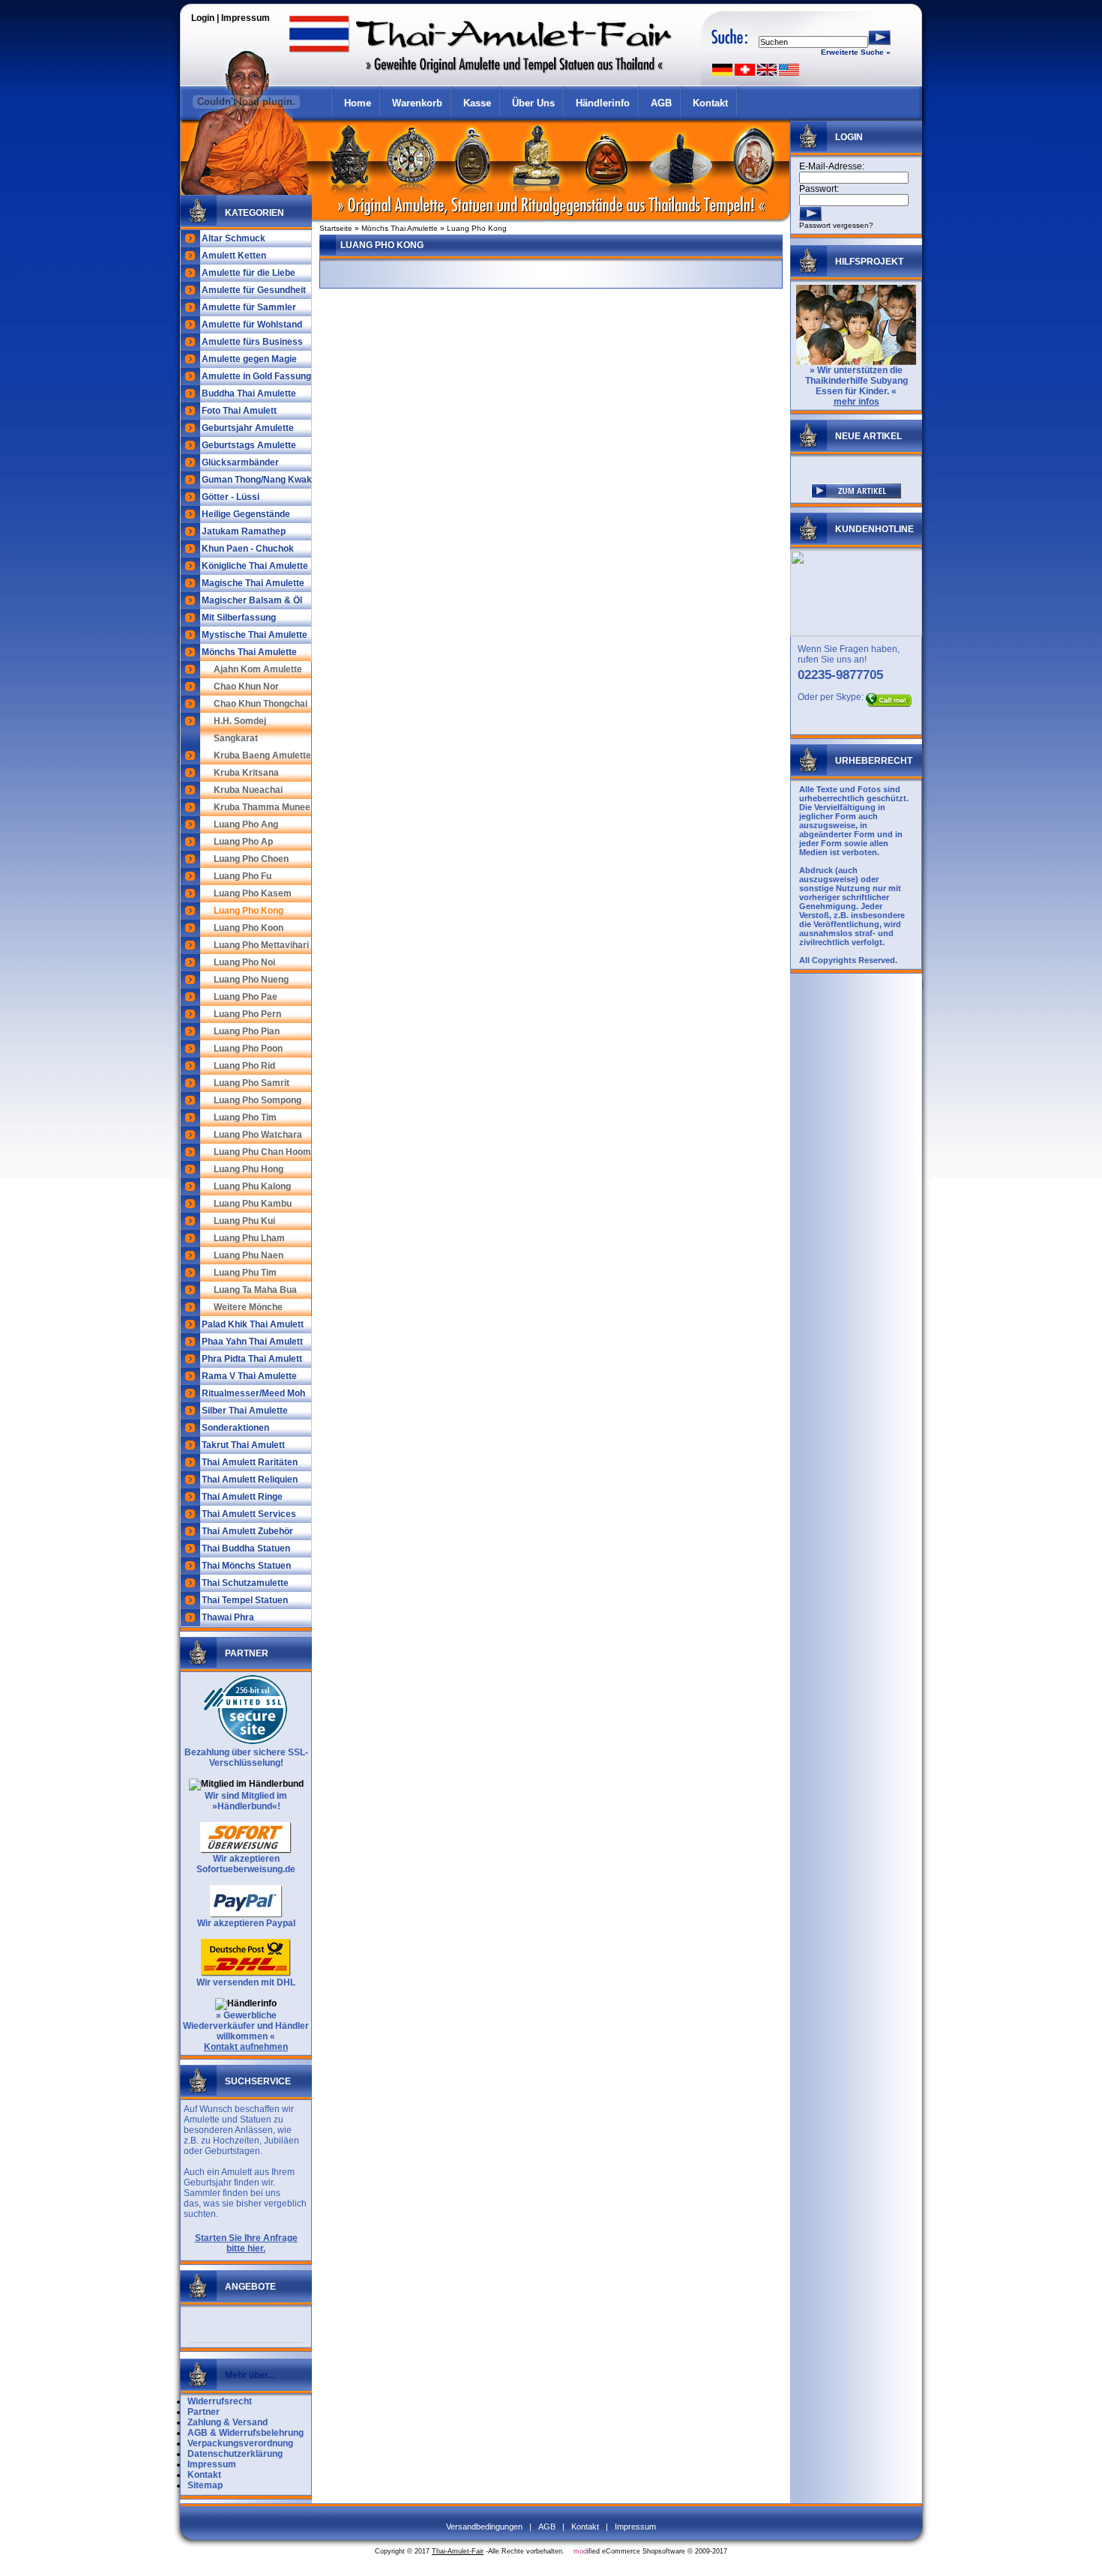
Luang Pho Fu (243, 876)
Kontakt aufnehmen (246, 2047)
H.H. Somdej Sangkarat (240, 730)
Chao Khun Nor (246, 687)
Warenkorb (417, 103)
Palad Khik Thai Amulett (253, 1324)
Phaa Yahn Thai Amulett (252, 1342)
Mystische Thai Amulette (255, 635)
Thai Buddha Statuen (246, 1548)
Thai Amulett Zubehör (247, 1531)
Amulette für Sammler (249, 307)
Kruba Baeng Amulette (262, 755)
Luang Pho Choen (251, 859)
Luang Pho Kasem (253, 893)
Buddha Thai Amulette (249, 393)
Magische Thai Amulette (253, 583)
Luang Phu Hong (249, 1169)
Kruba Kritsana (246, 773)
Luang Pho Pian (247, 1031)
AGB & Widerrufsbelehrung (246, 2433)
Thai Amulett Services (249, 1514)
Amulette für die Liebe (249, 273)
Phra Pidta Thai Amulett (252, 1359)
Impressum (246, 18)
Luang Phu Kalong (252, 1186)
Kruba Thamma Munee (262, 807)
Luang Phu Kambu (253, 1204)
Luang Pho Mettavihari (261, 945)
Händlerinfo (603, 103)
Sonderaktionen (235, 1428)
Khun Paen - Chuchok (248, 549)
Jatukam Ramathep (244, 531)
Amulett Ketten (234, 256)
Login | (206, 18)
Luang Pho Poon (248, 1049)
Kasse (477, 103)
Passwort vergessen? (836, 225)
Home (358, 103)
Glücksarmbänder (240, 462)
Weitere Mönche (248, 1307)
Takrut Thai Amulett (243, 1445)
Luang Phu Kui (244, 1221)
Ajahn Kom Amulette (258, 669)
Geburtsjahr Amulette (248, 428)
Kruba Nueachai (248, 790)
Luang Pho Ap (243, 842)
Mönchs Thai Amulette (249, 652)
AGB (661, 103)
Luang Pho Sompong (258, 1100)
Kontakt (710, 103)
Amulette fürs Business (252, 342)
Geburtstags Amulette (249, 445)
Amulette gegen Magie (249, 359)
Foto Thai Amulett (239, 411)
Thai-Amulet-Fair (458, 2551)
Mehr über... (250, 2375)
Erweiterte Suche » (856, 52)
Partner (204, 2412)
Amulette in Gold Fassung (256, 376)
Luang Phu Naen (249, 1255)
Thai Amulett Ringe (242, 1497)
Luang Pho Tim (245, 1117)
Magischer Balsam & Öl (252, 600)
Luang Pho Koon (249, 928)
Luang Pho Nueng (251, 980)
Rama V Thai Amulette (249, 1376)
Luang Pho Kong (249, 911)
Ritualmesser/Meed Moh (253, 1393)
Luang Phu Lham (249, 1238)
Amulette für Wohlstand (252, 325)
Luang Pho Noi (244, 962)
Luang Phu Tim (245, 1273)
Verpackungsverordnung (240, 2443)
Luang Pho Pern (247, 1014)
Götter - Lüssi (231, 497)
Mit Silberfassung (239, 618)
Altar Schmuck (234, 238)
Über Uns (533, 103)
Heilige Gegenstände (246, 514)
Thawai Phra (228, 1617)
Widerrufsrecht (220, 2401)
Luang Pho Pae (246, 997)
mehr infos (856, 402)
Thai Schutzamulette (245, 1583)
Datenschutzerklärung (235, 2454)
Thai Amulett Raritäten (250, 1462)
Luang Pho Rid (244, 1066)
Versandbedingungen (484, 2527)
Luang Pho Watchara (258, 1135)
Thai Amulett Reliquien (250, 1479)
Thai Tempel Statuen (245, 1600)
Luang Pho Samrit (252, 1083)
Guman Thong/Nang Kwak (257, 480)
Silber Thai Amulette (245, 1411)
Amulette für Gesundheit (254, 290)
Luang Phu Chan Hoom (262, 1152)
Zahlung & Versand (228, 2422)
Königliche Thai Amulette (255, 566)
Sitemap (205, 2485)
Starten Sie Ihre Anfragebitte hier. (246, 2243)
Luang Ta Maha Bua (255, 1290)
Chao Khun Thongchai (261, 704)
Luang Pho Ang (246, 824)
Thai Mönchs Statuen (246, 1566)
